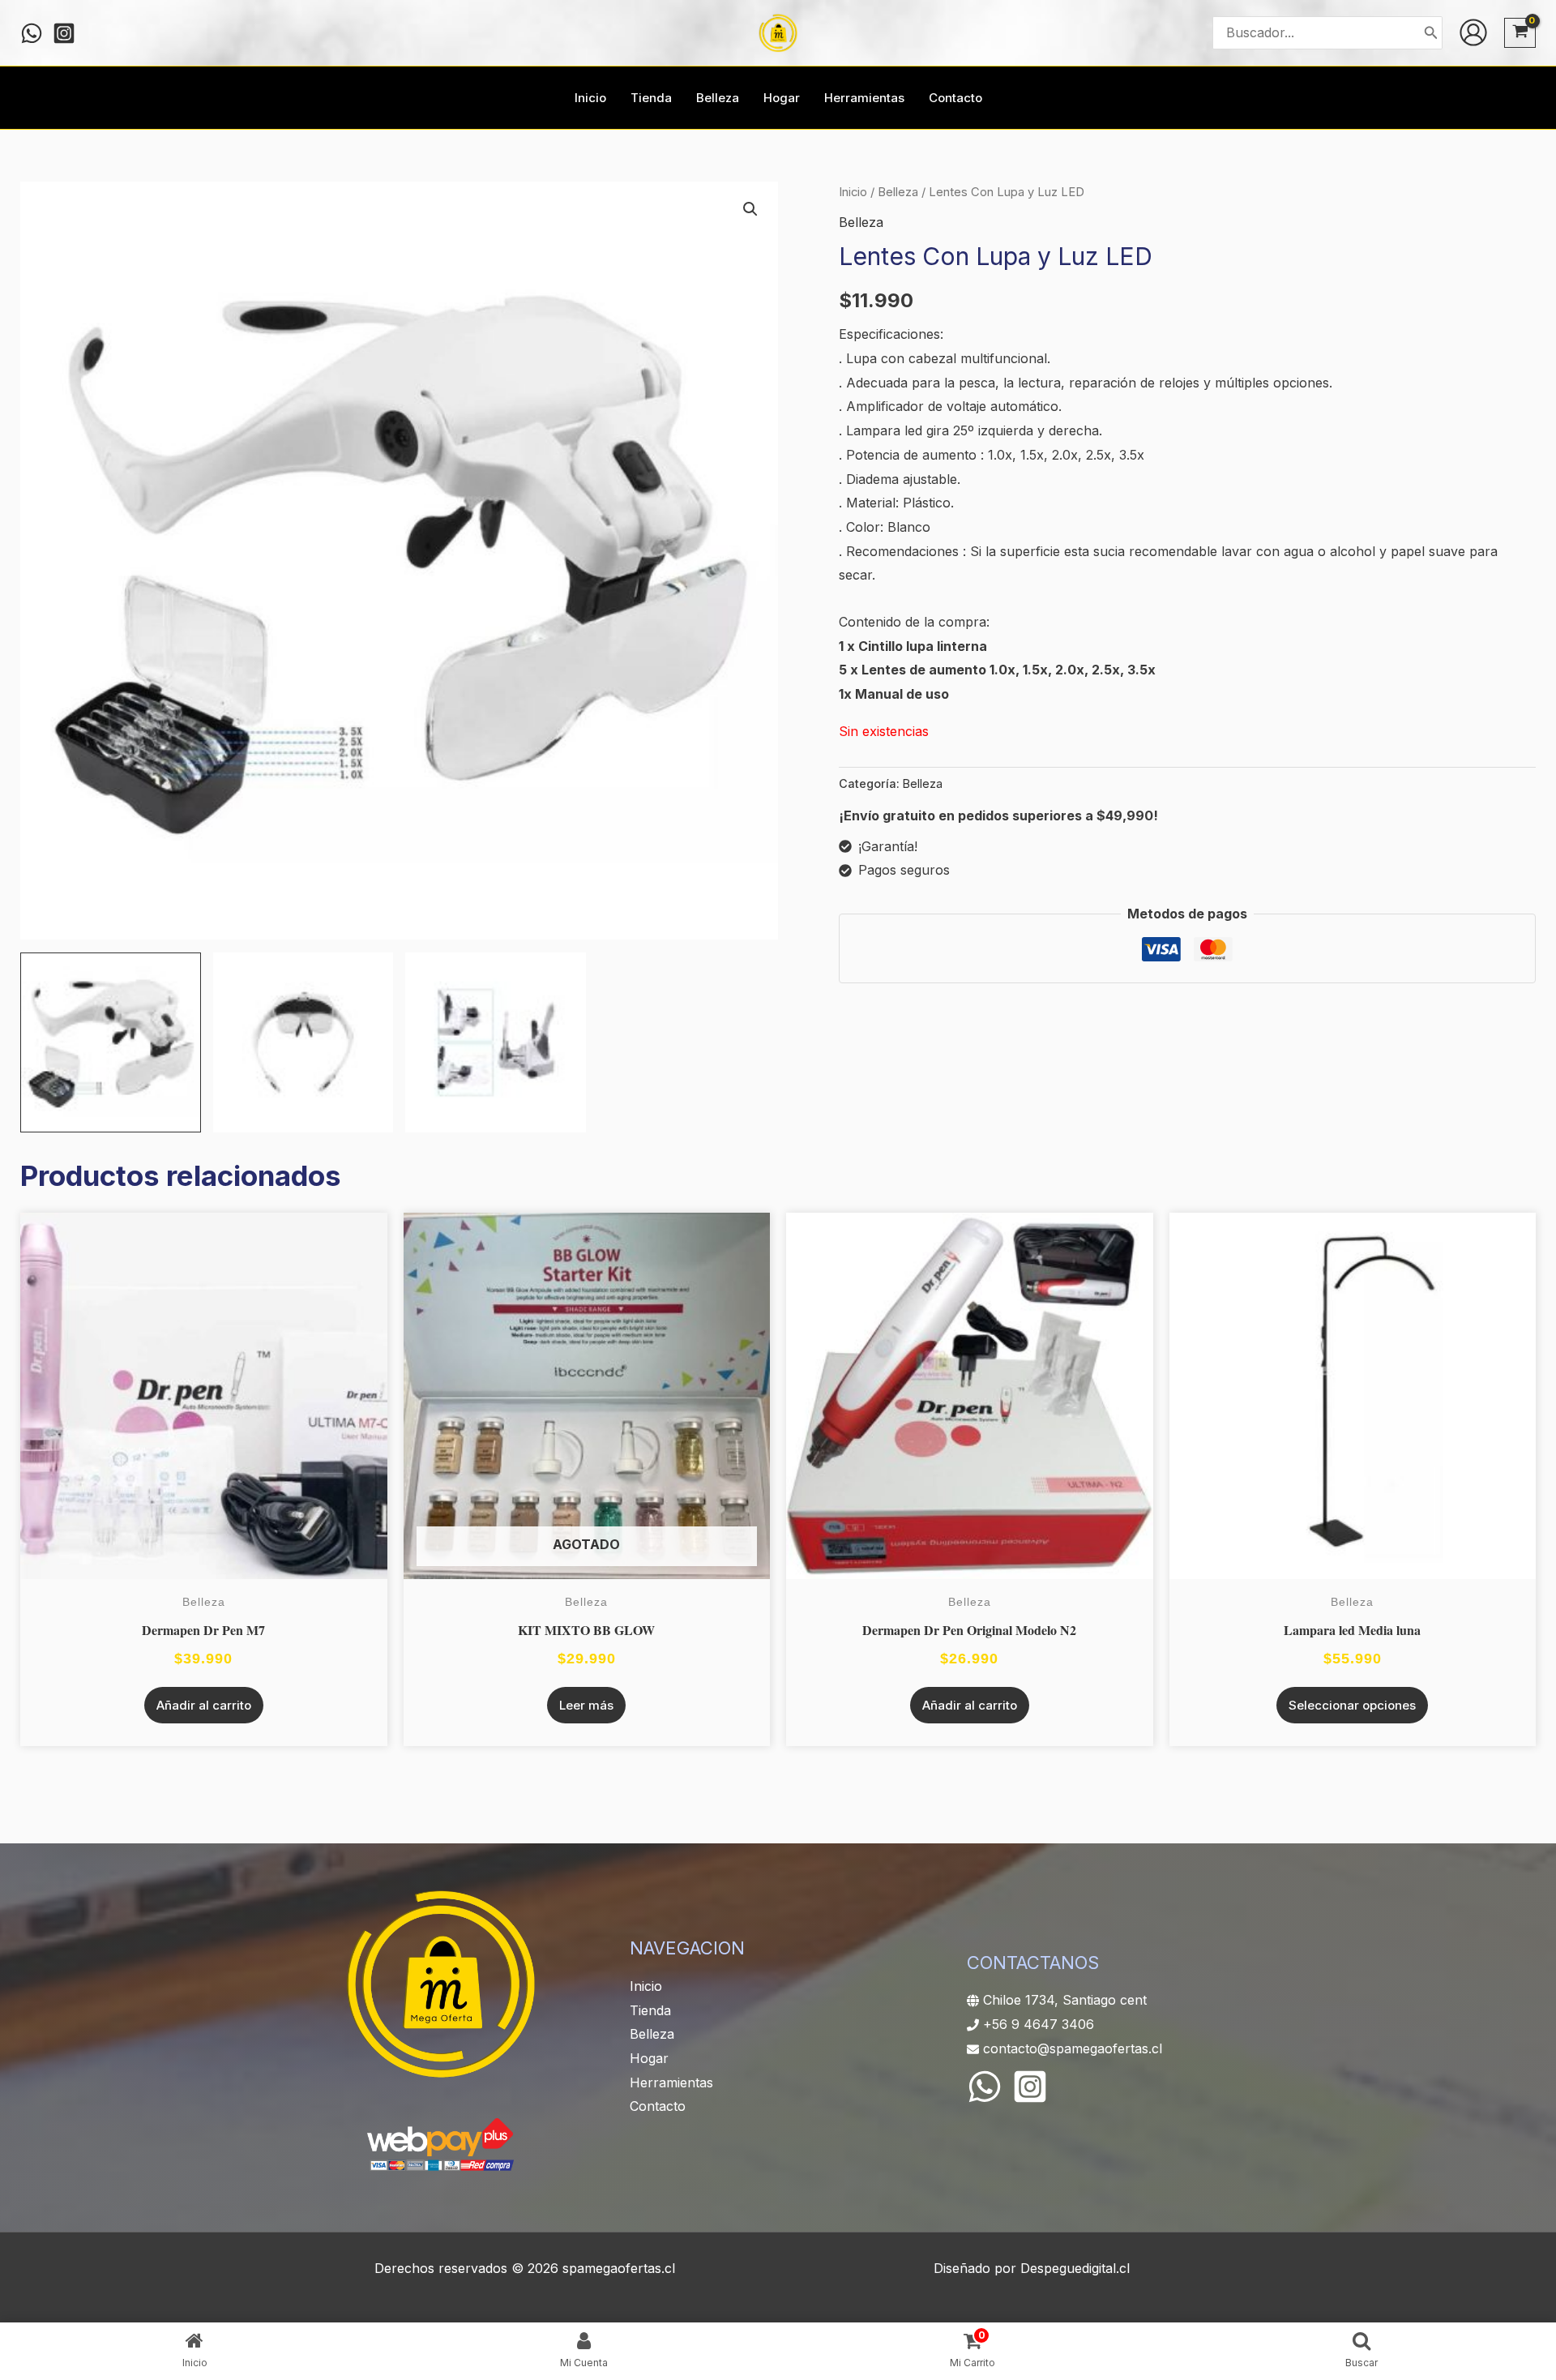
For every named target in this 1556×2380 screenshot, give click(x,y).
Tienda (650, 2010)
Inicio (853, 192)
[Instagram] (64, 33)
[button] (750, 209)
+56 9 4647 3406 (1039, 2024)
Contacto (658, 2106)
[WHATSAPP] (32, 33)
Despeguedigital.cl (1075, 2268)
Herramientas (671, 2082)
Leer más (586, 1705)
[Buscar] (1431, 33)
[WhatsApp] (985, 2087)
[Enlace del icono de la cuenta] (1473, 32)
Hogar (649, 2058)
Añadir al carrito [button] (204, 1705)
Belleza (898, 192)
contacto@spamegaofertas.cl (1073, 2048)
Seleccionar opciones (1352, 1705)
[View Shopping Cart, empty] (1520, 33)
